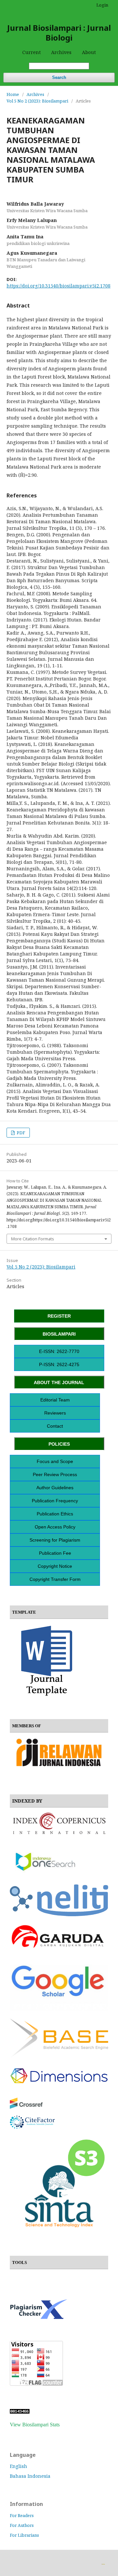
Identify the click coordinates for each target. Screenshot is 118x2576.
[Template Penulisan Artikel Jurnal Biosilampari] (47, 1695)
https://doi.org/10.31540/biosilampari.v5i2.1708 (59, 286)
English (19, 2466)
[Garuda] (59, 1948)
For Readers (22, 2515)
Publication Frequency (55, 1501)
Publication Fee (55, 1553)
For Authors (22, 2525)
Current (31, 52)
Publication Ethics (55, 1514)
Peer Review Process (55, 1474)
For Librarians (24, 2535)
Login (102, 5)
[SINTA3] (59, 2232)
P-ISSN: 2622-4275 (59, 1364)
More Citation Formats (33, 1239)
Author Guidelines (55, 1488)
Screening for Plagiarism (55, 1540)
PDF (20, 1133)
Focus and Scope (55, 1461)
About (89, 52)
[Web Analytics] (20, 2412)
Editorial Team (55, 1400)
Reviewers (55, 1413)
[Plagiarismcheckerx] (39, 2317)
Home (13, 94)
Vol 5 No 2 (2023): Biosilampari (37, 101)
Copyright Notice (55, 1566)
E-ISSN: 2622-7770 (59, 1351)
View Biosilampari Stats (35, 2425)
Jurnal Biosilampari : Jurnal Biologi (59, 33)
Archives (61, 52)
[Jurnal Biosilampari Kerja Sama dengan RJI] (59, 1771)
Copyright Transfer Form (55, 1579)
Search (59, 77)
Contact (55, 1426)
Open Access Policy (55, 1527)
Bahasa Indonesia (30, 2476)
